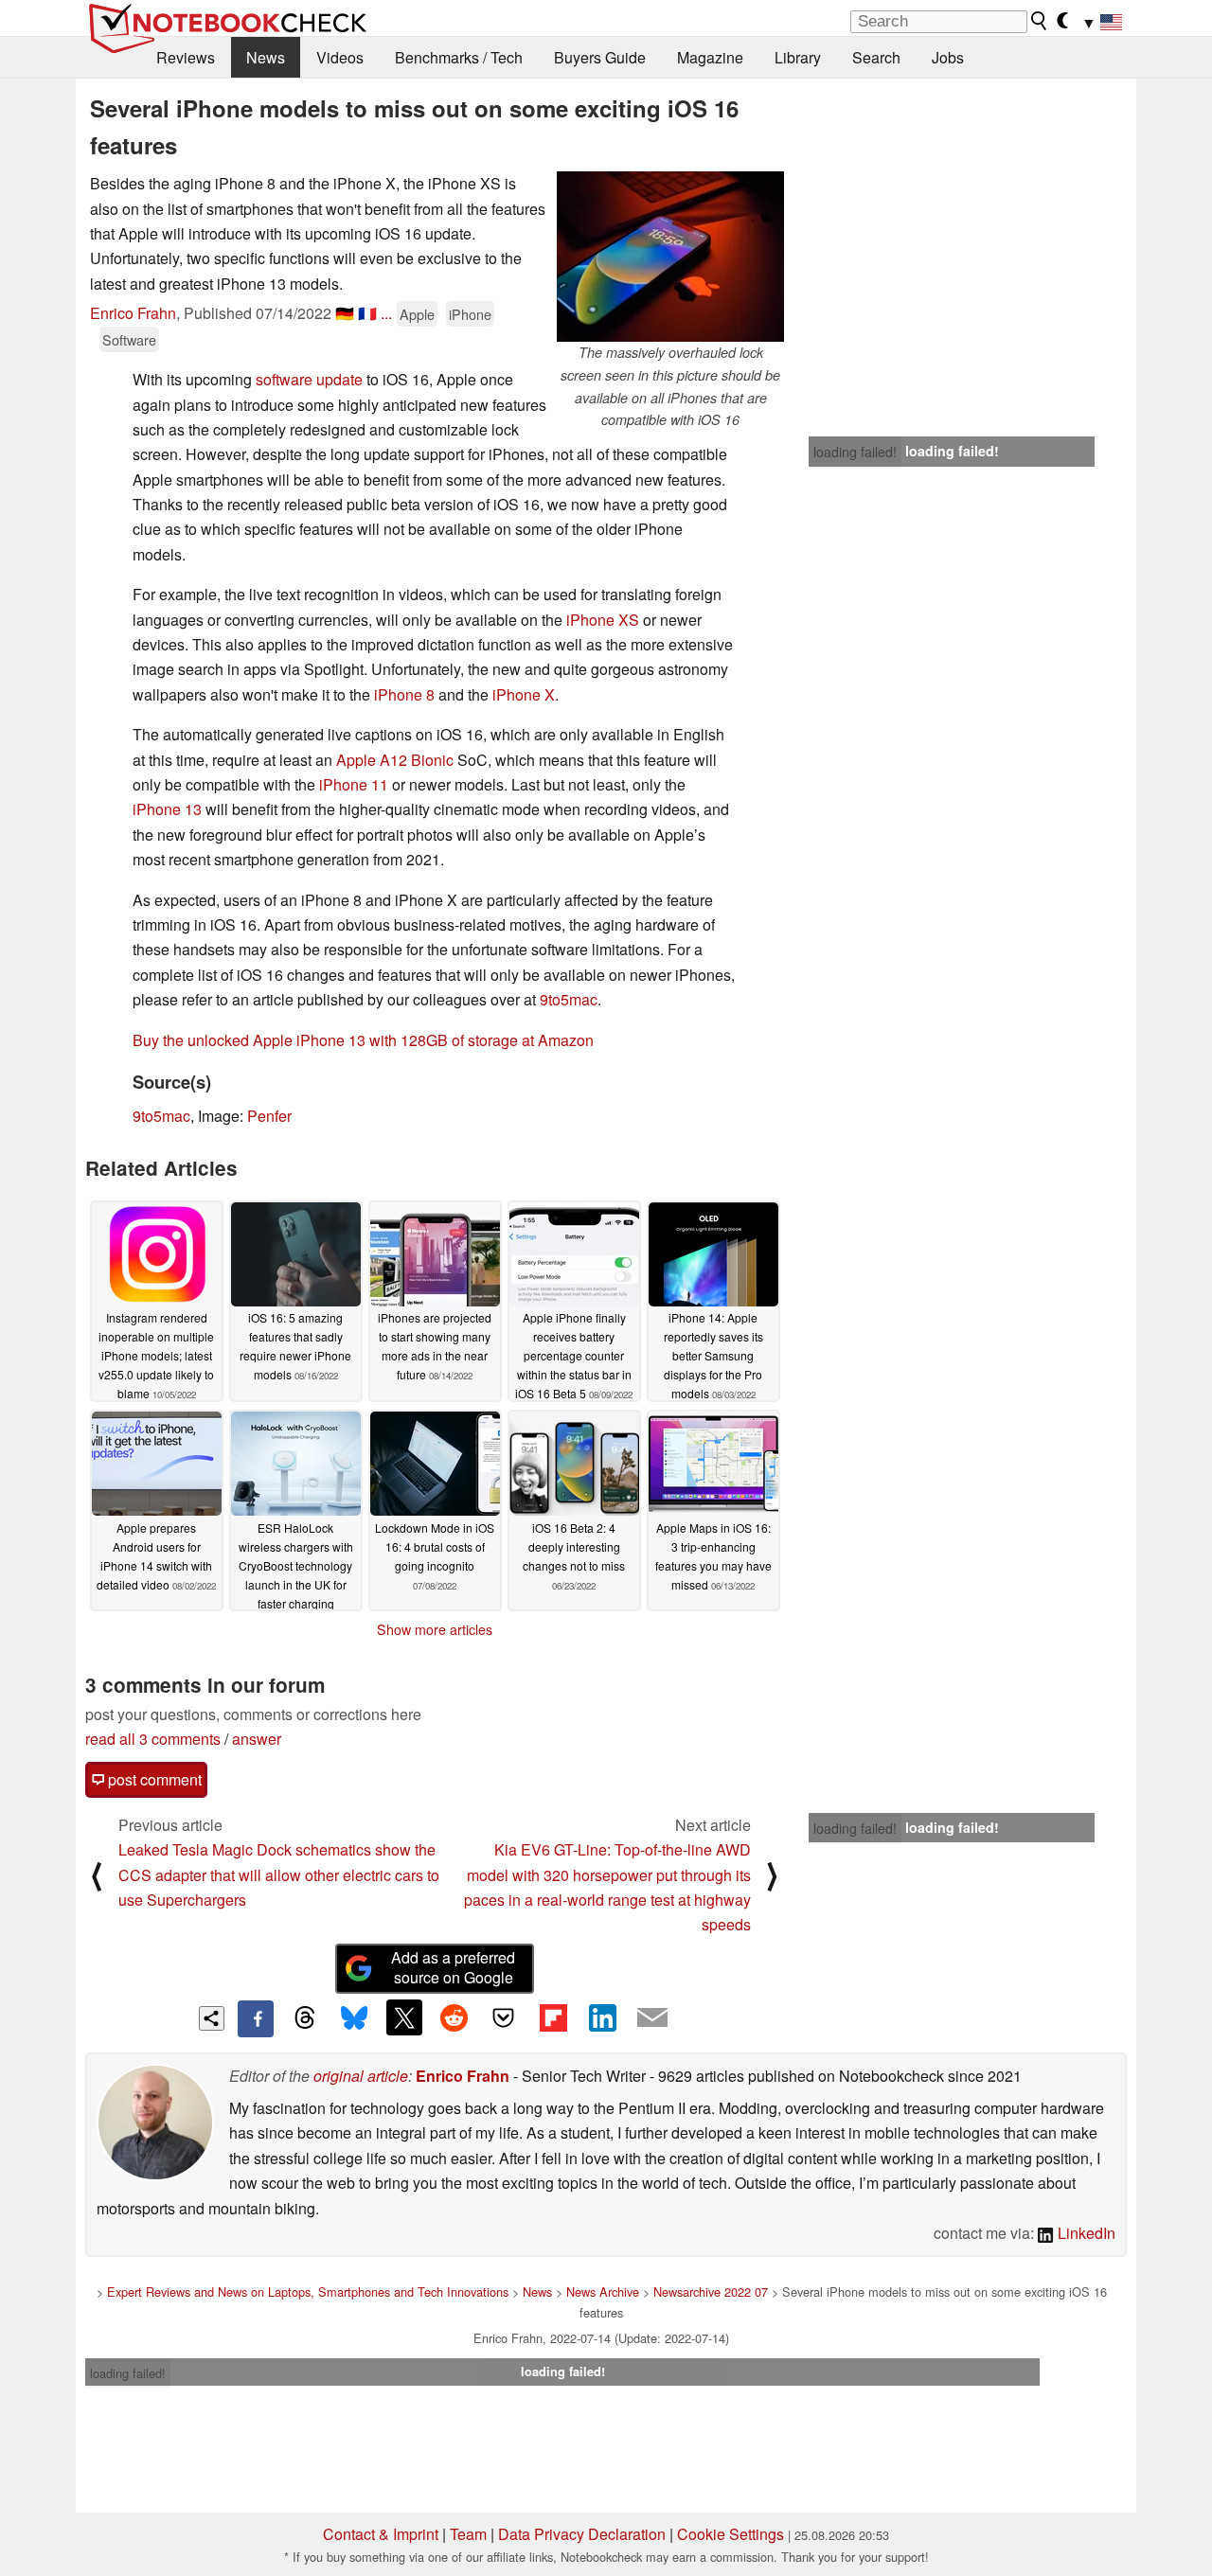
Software (129, 339)
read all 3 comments (153, 1739)
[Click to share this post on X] (404, 2017)
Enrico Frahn (133, 313)
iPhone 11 (354, 784)
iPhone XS (603, 620)
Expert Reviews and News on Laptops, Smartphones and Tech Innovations (308, 2292)
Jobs (948, 57)
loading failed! (855, 452)
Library (798, 57)
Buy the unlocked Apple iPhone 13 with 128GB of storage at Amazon (363, 1040)
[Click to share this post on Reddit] (454, 2017)
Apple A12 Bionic (395, 760)
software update (309, 379)
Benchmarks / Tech (459, 57)
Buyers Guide (600, 57)
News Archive (603, 2292)
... (386, 313)
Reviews (186, 57)
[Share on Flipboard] (553, 2017)
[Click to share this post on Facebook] (256, 2018)
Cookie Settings (731, 2534)
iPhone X (524, 694)
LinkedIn (1085, 2233)
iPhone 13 (167, 809)
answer (257, 1739)
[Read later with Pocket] (504, 2017)
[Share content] (212, 2019)
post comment (153, 1779)
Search (876, 57)
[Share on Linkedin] (602, 2017)
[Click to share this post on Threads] (305, 2018)
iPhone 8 (404, 694)
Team (468, 2534)
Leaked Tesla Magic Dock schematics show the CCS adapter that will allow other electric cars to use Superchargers (279, 1874)
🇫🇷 (367, 313)
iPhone (470, 314)
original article (361, 2076)
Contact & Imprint (381, 2534)
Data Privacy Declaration (582, 2534)
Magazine (710, 57)
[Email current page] (652, 2018)
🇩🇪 (345, 313)
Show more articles (435, 1629)
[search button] (1040, 21)
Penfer (269, 1116)
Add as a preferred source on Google (453, 1967)
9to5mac (569, 999)
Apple (417, 314)
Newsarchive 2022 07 (711, 2292)
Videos (340, 57)
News (266, 57)
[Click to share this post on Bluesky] (354, 2018)
